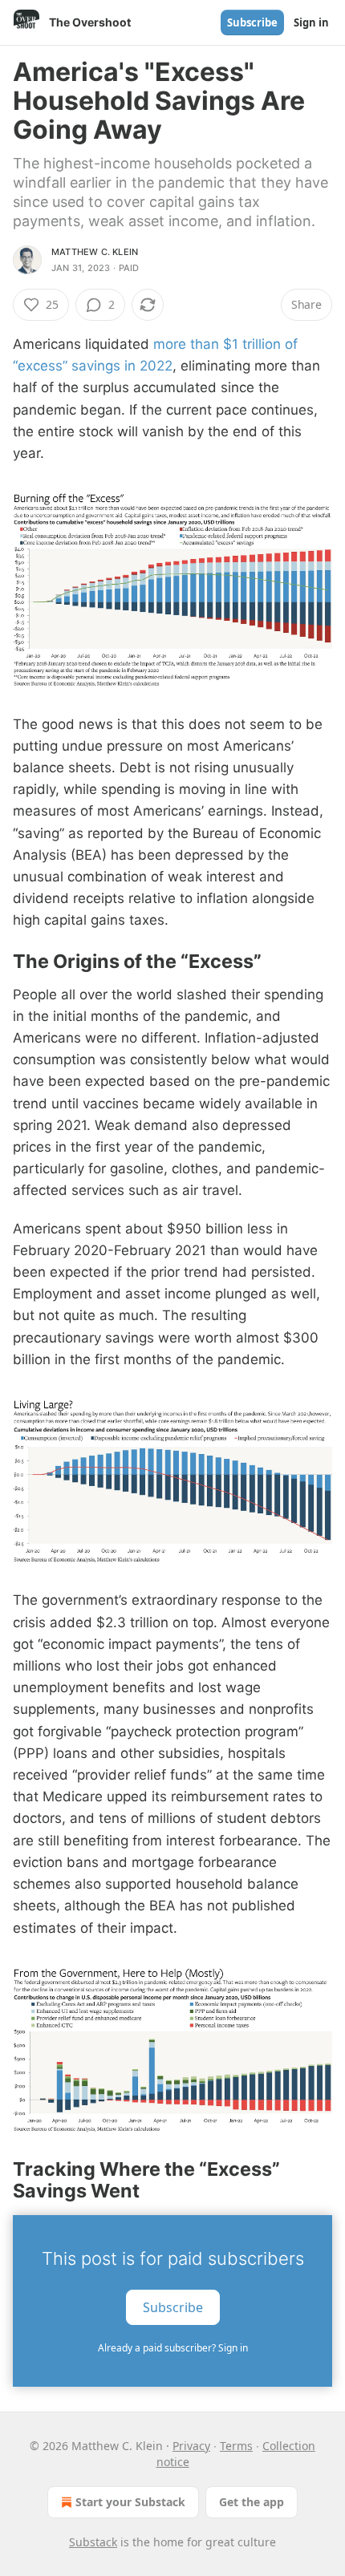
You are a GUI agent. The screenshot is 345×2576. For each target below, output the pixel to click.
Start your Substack (130, 2502)
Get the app (252, 2502)
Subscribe (252, 22)
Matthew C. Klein (95, 252)
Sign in (311, 22)
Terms (236, 2446)
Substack (93, 2542)
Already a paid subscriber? (173, 2348)
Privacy (191, 2446)
